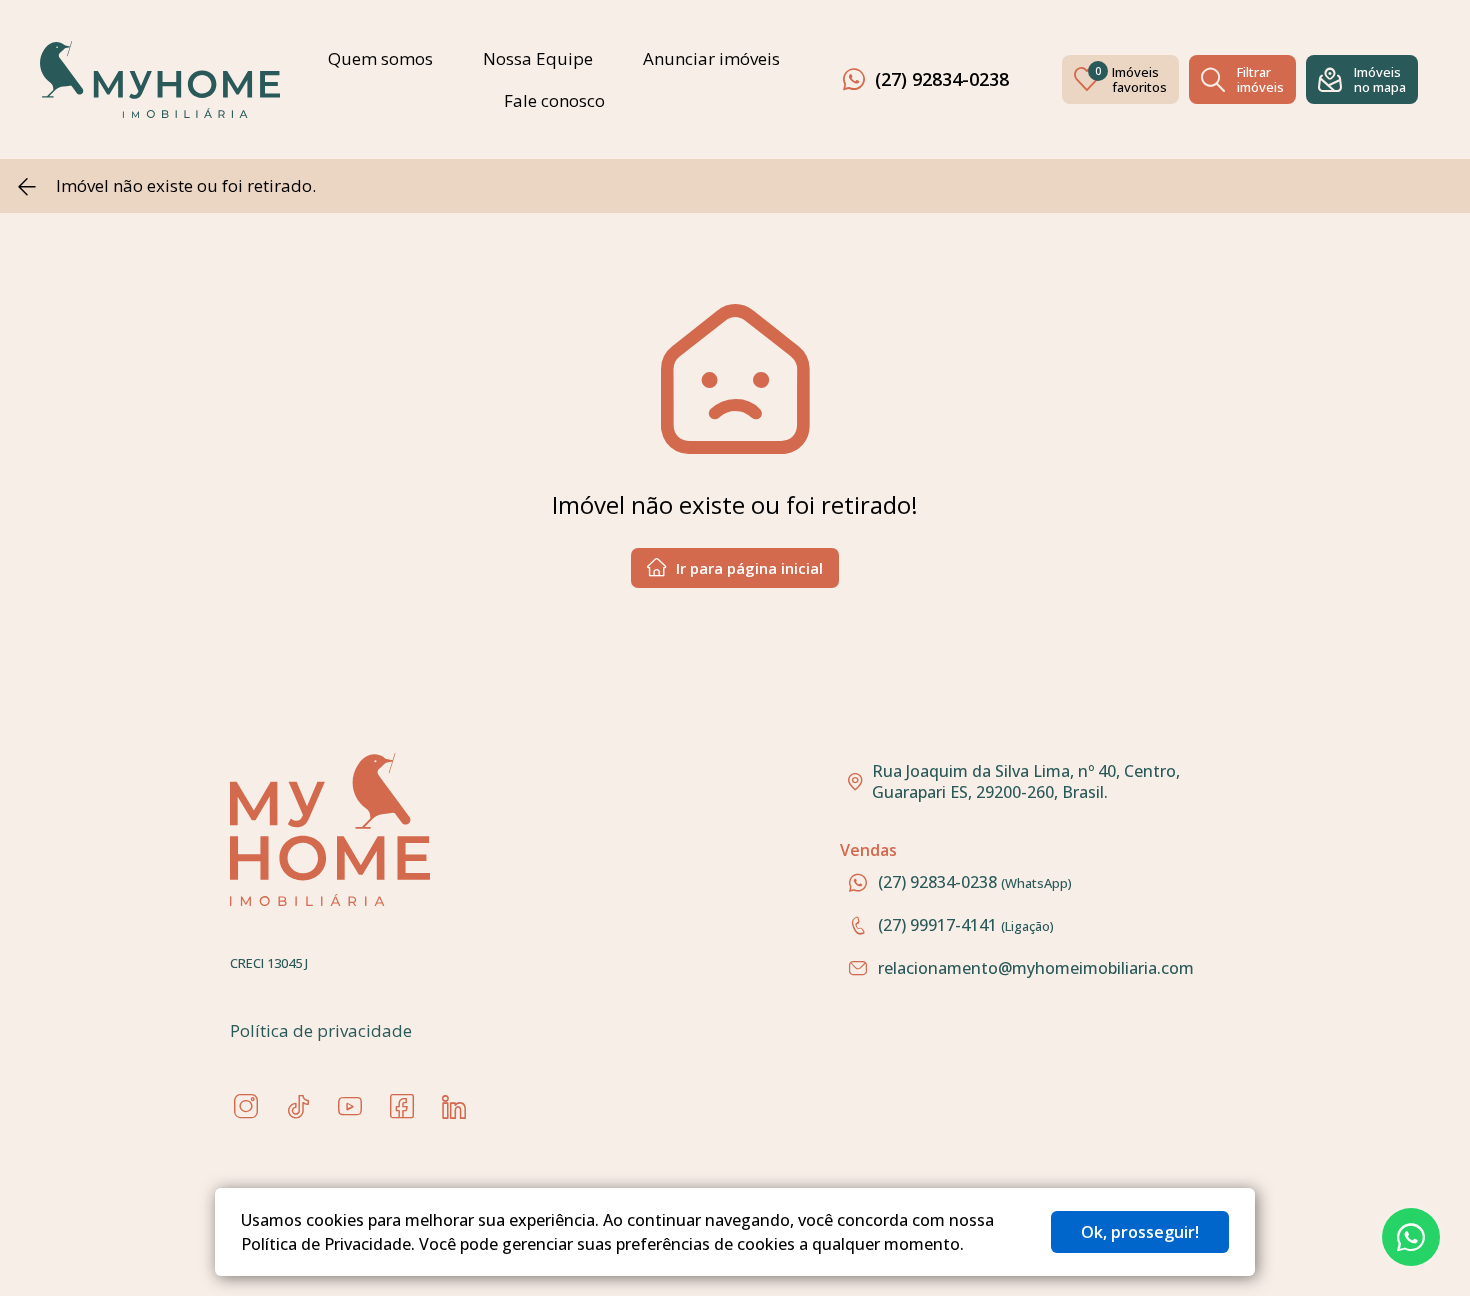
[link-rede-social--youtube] (350, 1107)
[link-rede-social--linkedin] (454, 1107)
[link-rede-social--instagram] (246, 1107)
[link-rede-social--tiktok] (298, 1107)
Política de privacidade (321, 1030)
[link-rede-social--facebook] (402, 1107)
